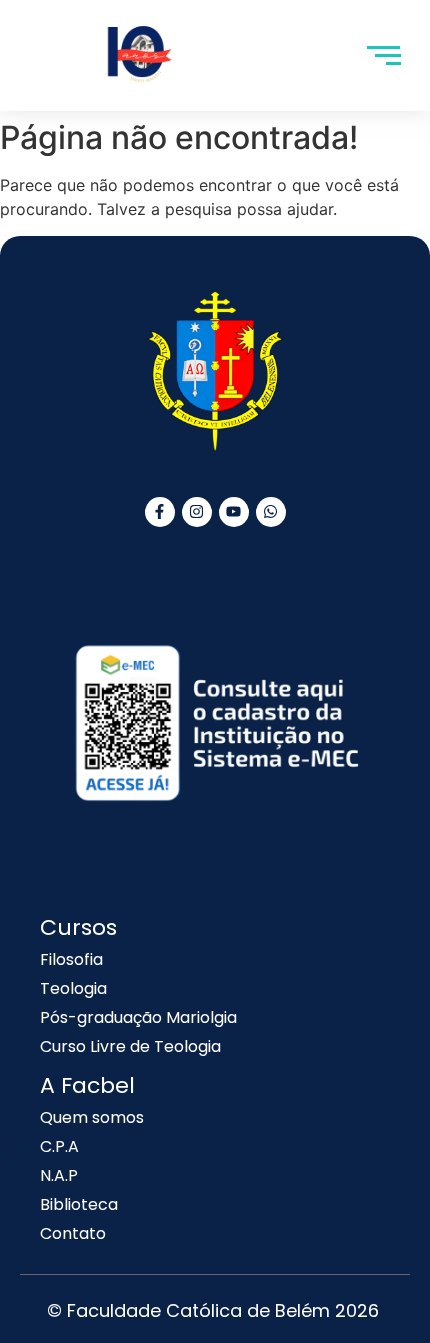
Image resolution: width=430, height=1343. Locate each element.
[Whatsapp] (271, 512)
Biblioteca (79, 1204)
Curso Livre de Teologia (130, 1046)
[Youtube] (234, 512)
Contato (73, 1233)
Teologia (73, 988)
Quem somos (92, 1117)
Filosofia (71, 959)
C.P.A (59, 1146)
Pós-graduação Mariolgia (138, 1017)
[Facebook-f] (160, 512)
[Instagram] (197, 512)
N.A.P (59, 1175)
